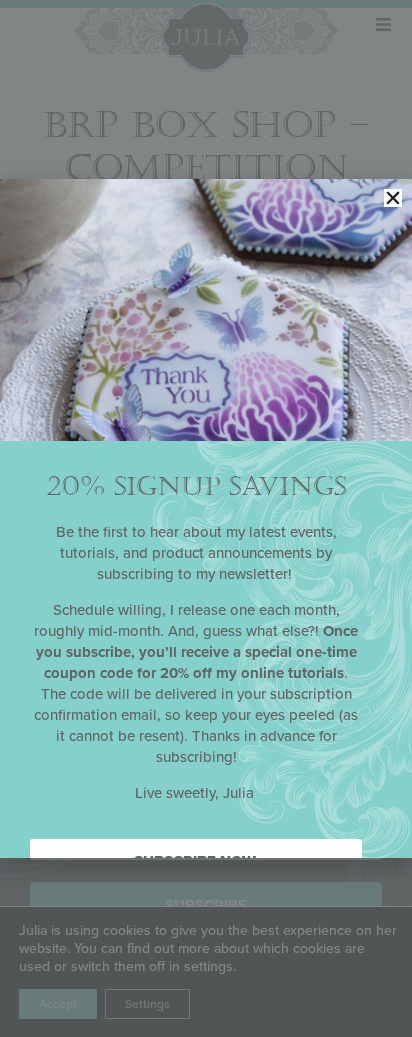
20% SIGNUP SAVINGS (196, 486)
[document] (206, 518)
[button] (393, 198)
